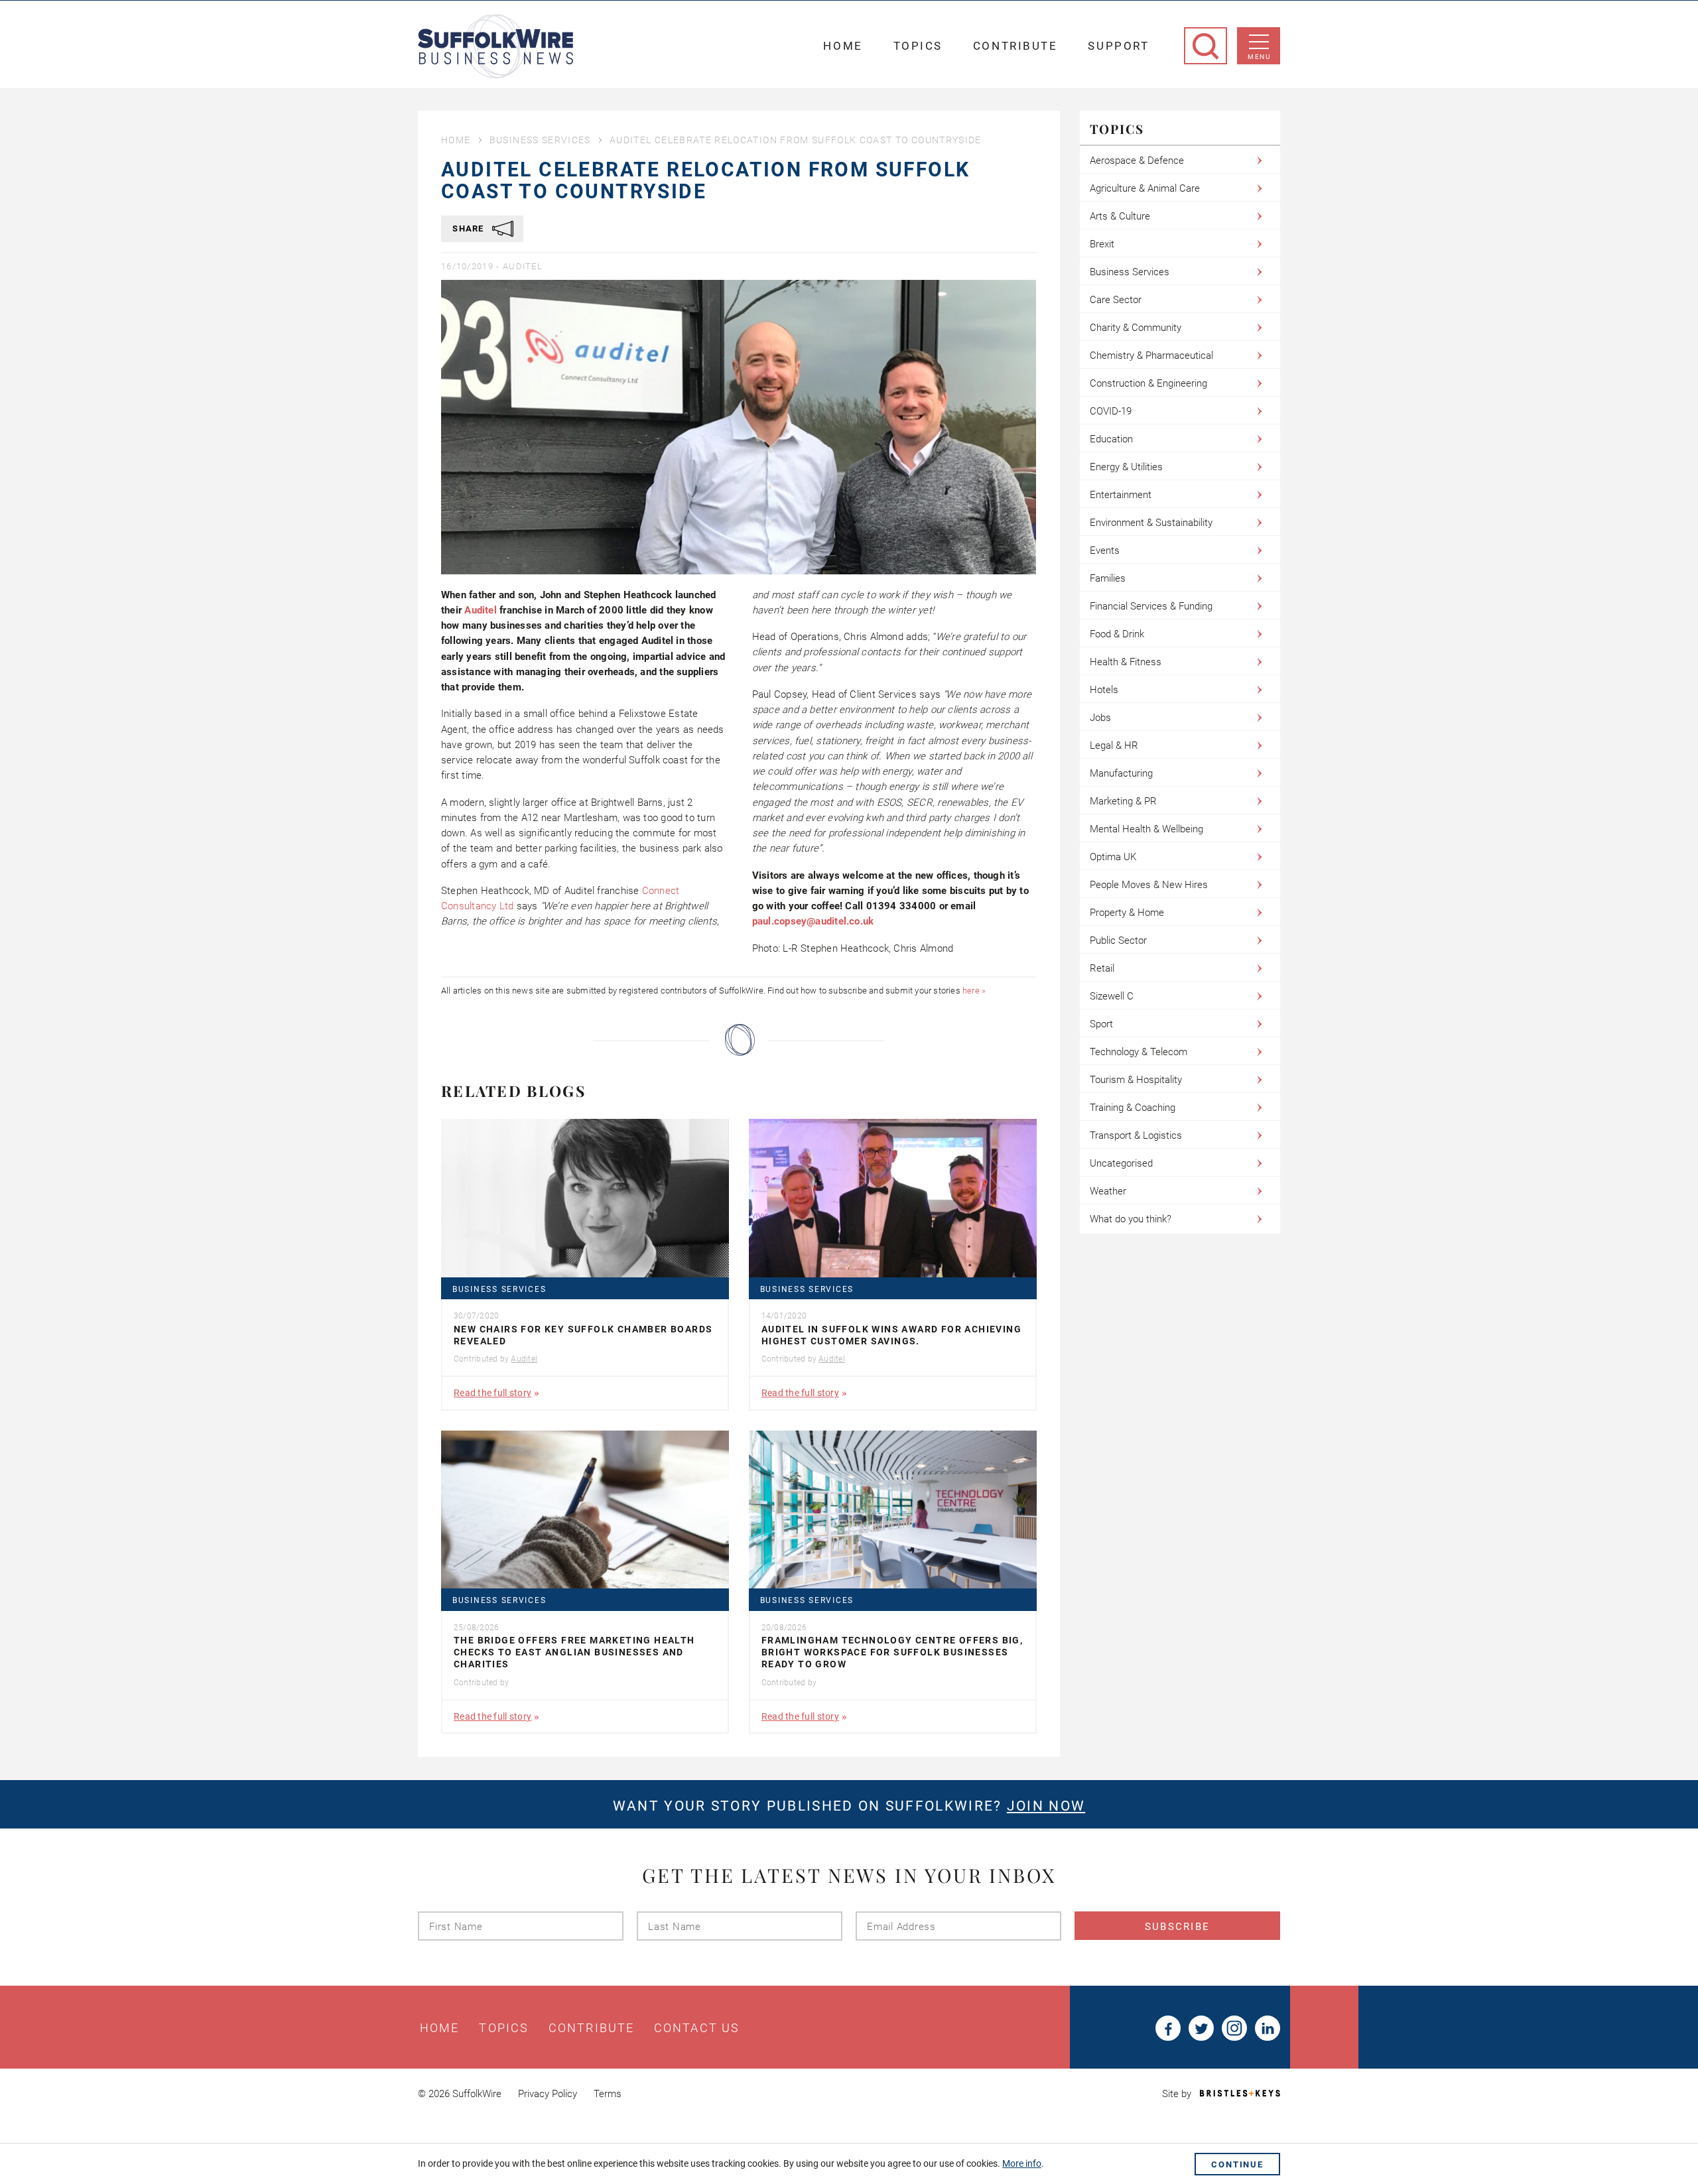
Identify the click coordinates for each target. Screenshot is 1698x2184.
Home (843, 46)
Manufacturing (1121, 773)
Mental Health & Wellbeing (1146, 829)
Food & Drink (1117, 634)
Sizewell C (1112, 996)
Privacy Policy (548, 2094)
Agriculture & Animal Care (1145, 188)
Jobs (1100, 718)
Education (1111, 439)
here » (974, 991)
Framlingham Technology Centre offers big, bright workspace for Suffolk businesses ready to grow (892, 1652)
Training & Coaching (1133, 1108)
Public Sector (1118, 940)
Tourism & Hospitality (1136, 1080)
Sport (1101, 1024)
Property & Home (1127, 913)
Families (1108, 578)
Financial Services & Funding (1151, 606)
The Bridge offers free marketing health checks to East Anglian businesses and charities (574, 1652)
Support (1118, 46)
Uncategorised (1121, 1163)
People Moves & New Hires (1149, 885)
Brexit (1102, 244)
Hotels (1104, 690)
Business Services (540, 140)
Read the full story (492, 1393)
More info (1022, 2163)
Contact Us (697, 2028)
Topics (918, 46)
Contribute (1015, 46)
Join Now (1046, 1806)
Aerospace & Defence (1137, 161)
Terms (608, 2094)
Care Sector (1116, 300)
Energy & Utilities (1126, 467)
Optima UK (1113, 857)
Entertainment (1121, 495)
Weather (1108, 1191)
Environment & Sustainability (1151, 523)
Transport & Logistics (1136, 1135)
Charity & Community (1136, 328)
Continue (1237, 2164)
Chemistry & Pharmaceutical (1151, 355)
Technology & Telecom (1139, 1052)
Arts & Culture (1120, 216)
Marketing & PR (1123, 801)
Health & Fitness (1126, 662)
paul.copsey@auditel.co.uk (813, 921)
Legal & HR (1114, 745)
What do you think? (1131, 1219)
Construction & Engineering (1148, 383)
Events (1105, 550)
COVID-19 (1111, 411)
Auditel (523, 266)
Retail (1102, 968)
